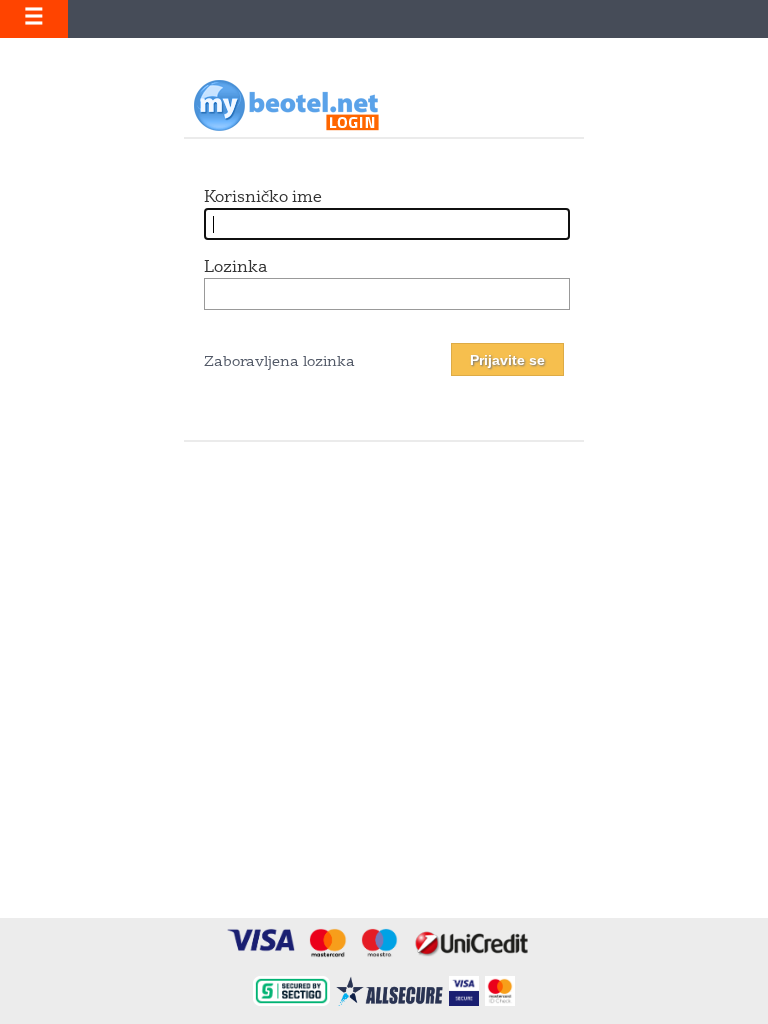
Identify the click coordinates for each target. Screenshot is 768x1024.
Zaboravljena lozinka (279, 362)
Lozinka (235, 268)
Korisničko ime (263, 198)
